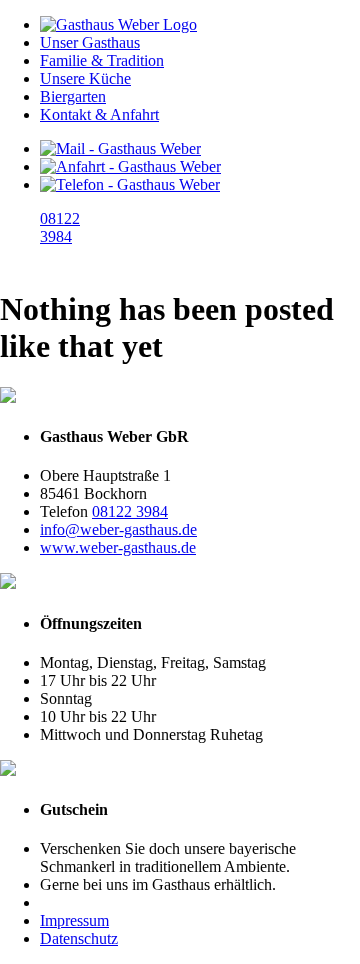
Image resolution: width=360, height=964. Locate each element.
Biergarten (73, 96)
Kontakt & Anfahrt (99, 114)
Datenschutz (79, 938)
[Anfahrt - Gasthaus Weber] (130, 166)
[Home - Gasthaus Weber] (118, 24)
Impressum (74, 920)
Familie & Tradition (102, 60)
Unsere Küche (85, 78)
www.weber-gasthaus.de (118, 547)
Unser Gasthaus (90, 42)
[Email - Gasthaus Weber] (120, 148)
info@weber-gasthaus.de (118, 529)
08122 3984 (130, 511)
